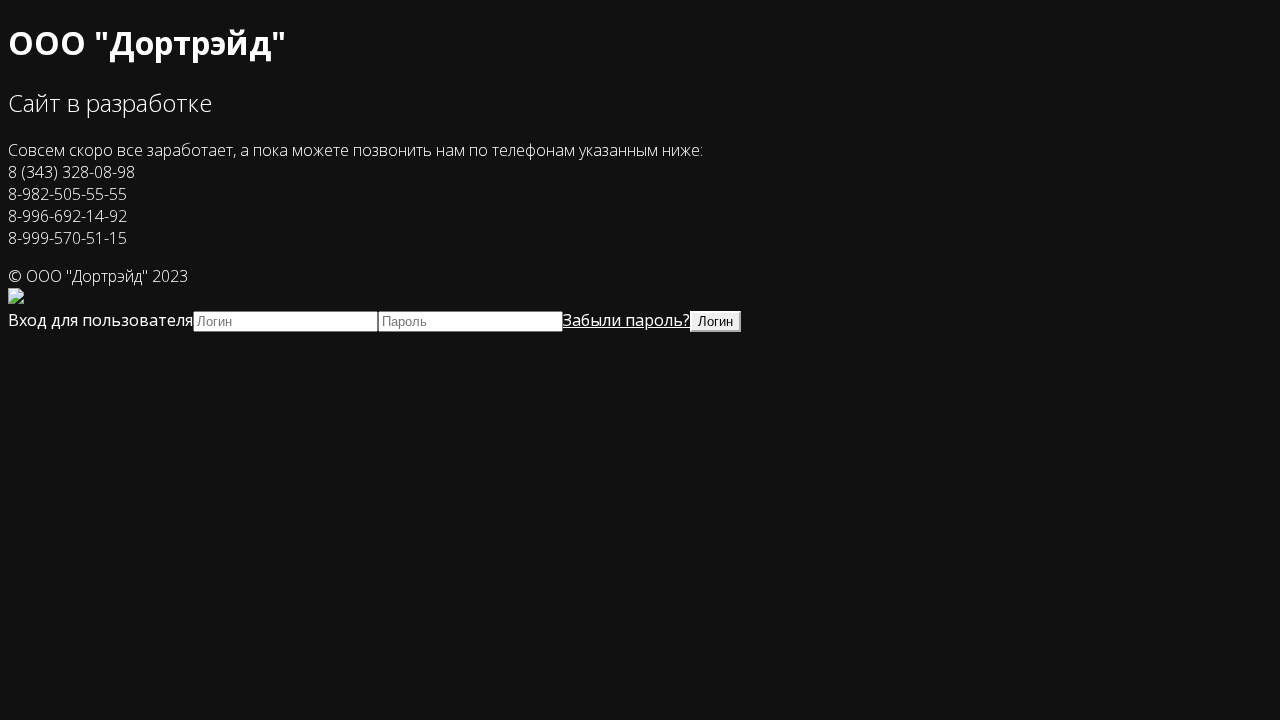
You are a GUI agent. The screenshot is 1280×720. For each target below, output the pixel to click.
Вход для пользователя (100, 320)
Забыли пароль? (626, 320)
